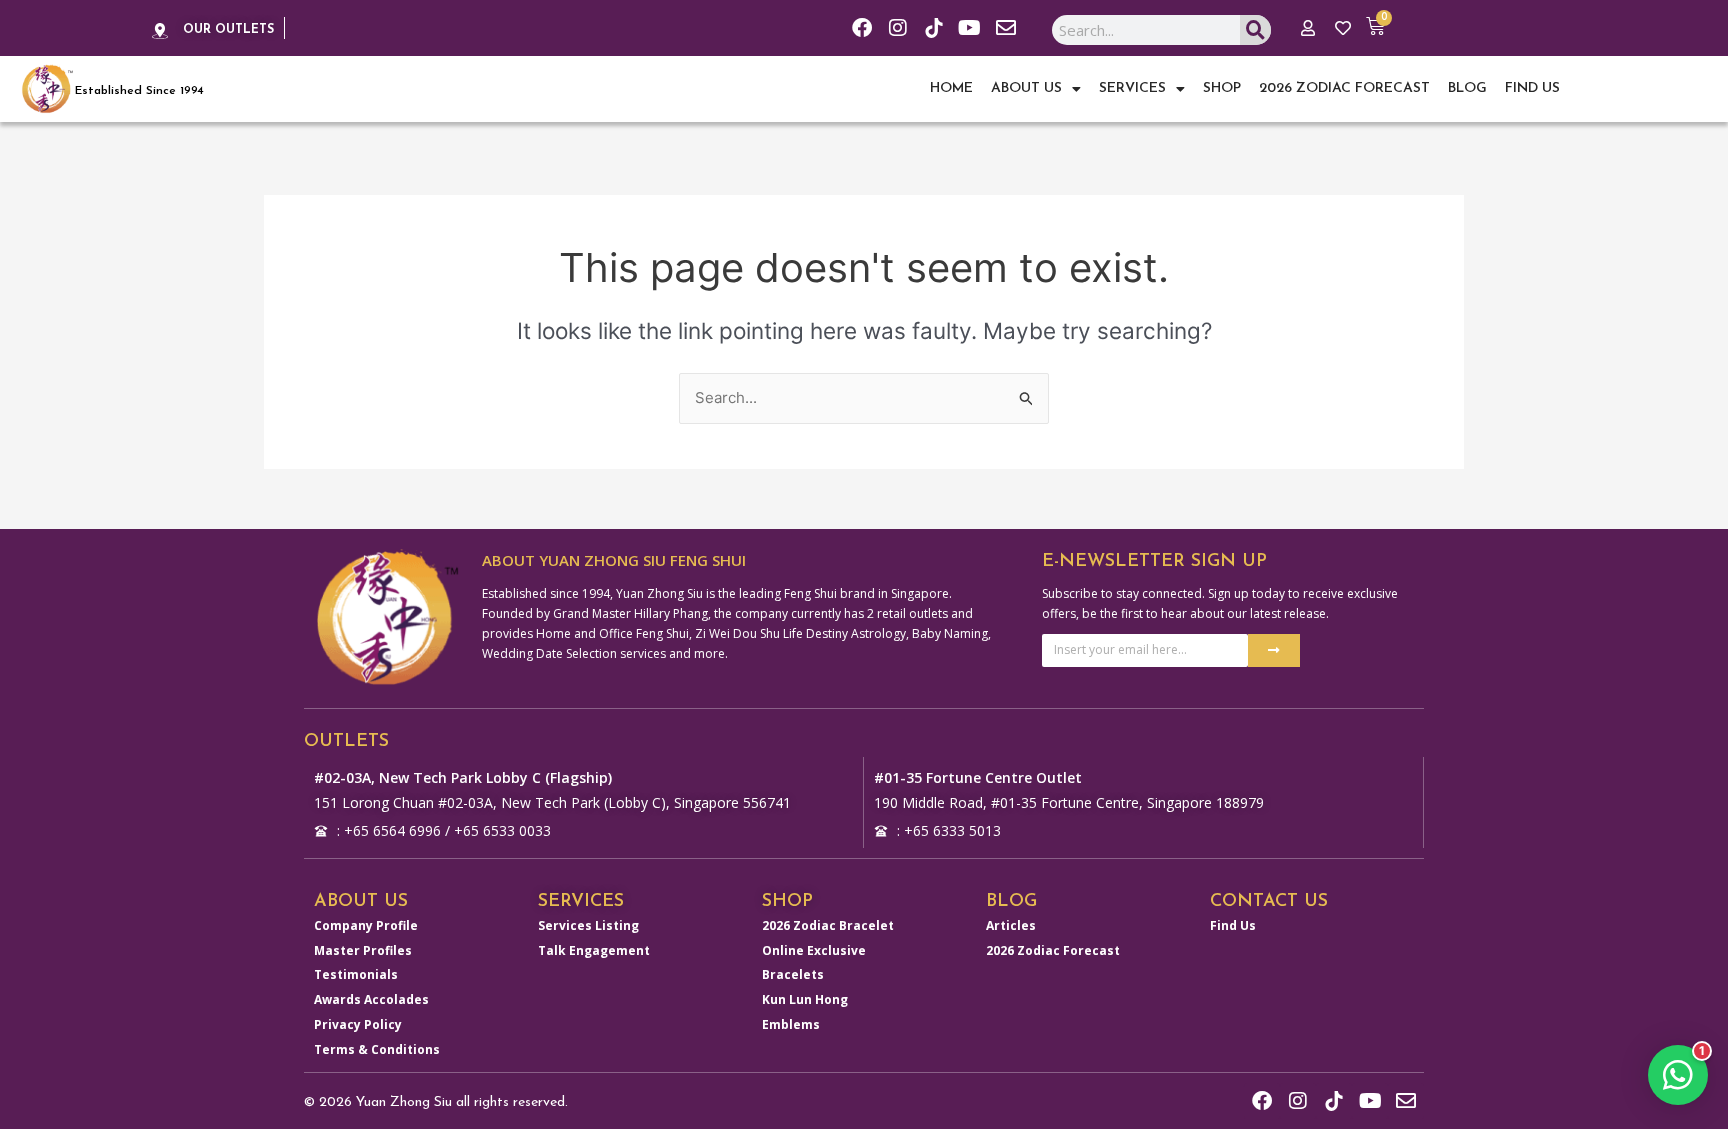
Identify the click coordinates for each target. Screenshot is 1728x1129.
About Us (1026, 88)
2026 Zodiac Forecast (1344, 88)
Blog (1467, 88)
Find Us (1532, 88)
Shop (1222, 88)
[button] (1678, 1075)
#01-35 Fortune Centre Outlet (978, 777)
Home (951, 88)
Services (1132, 88)
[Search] (1255, 30)
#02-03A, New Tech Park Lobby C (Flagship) (463, 777)
